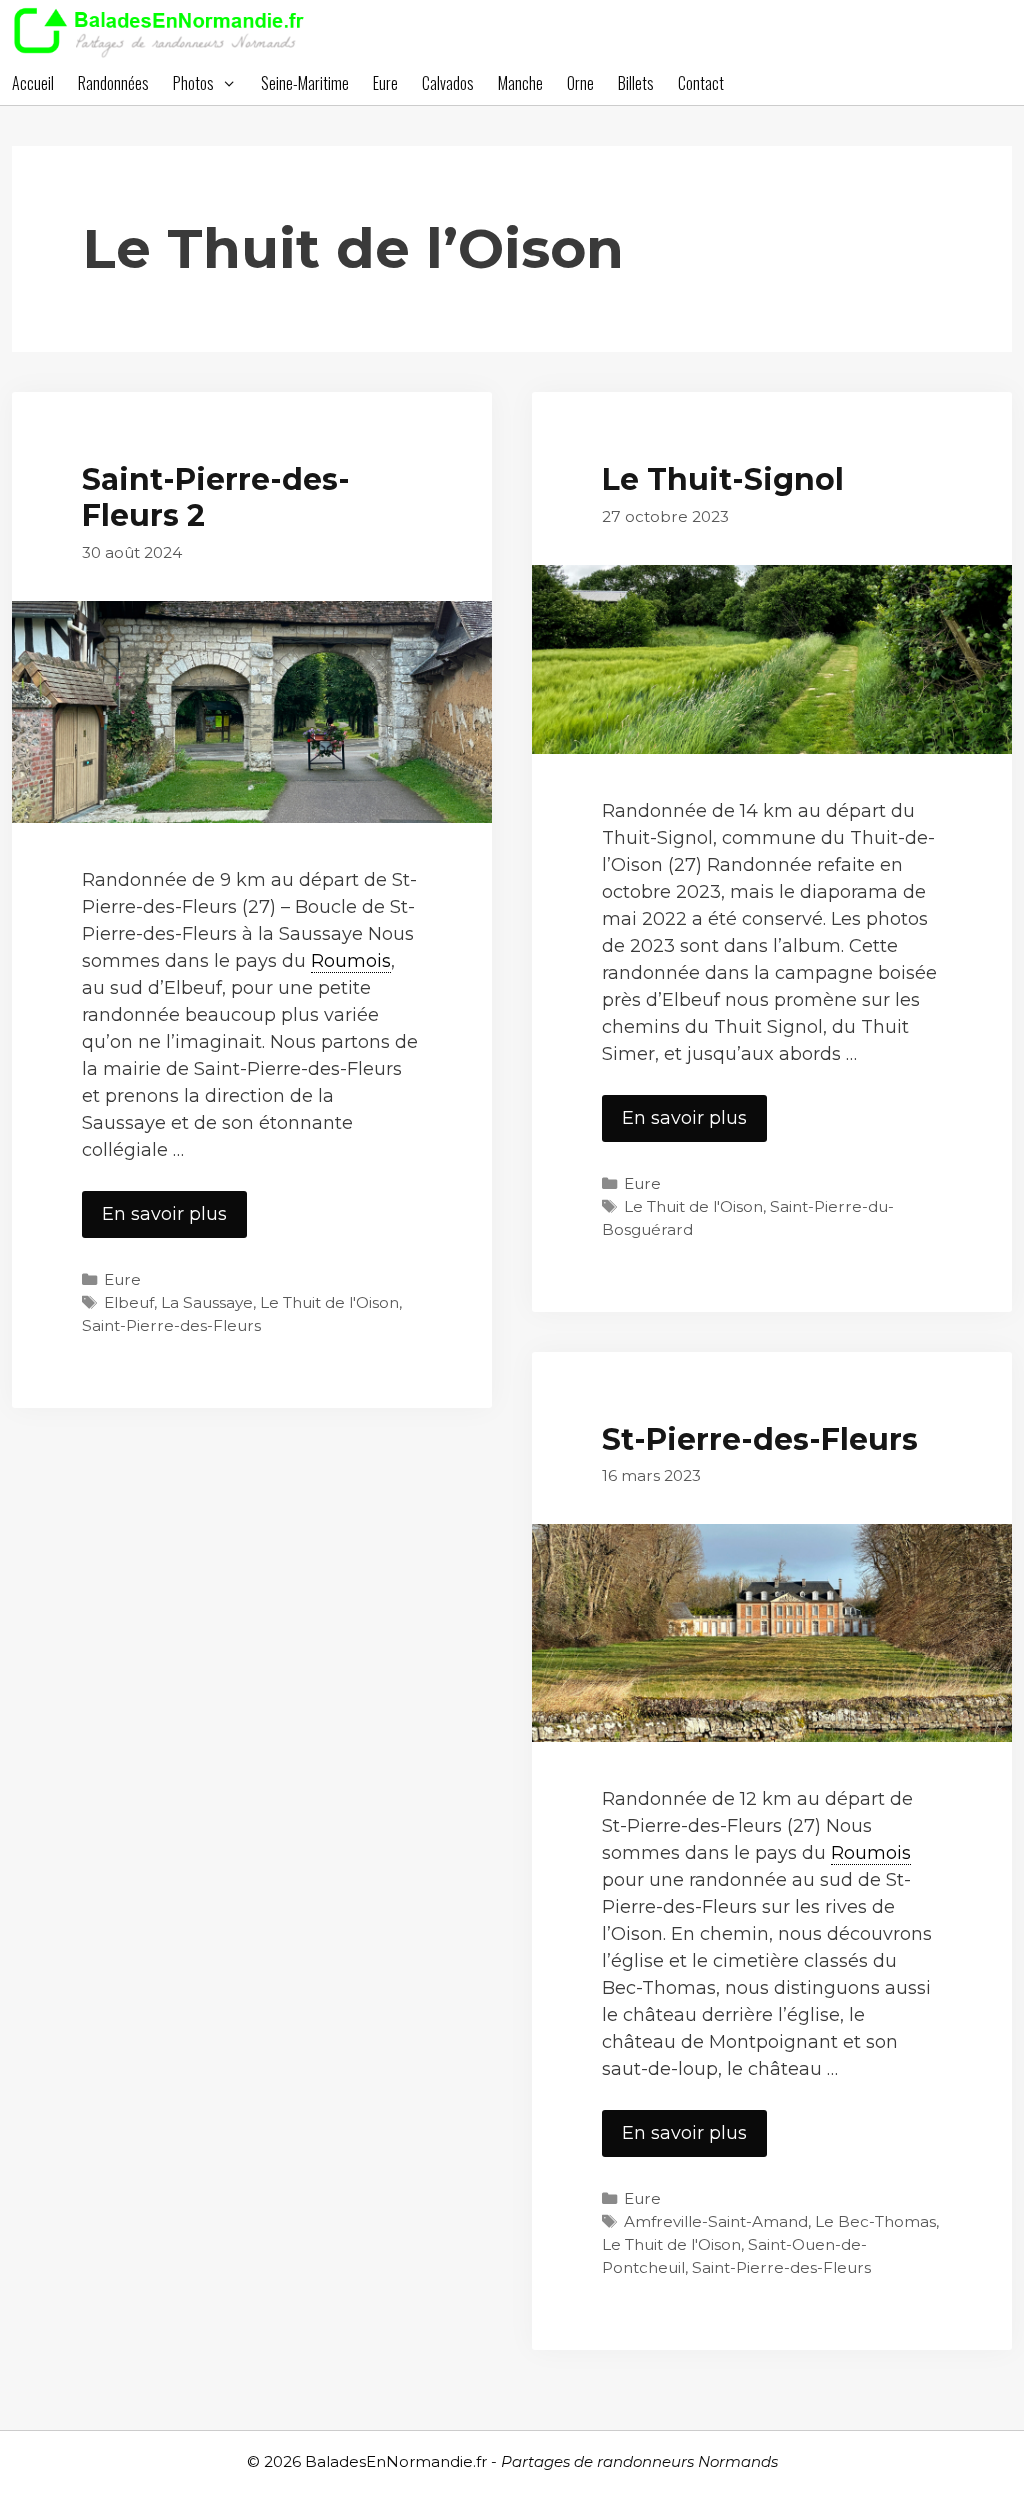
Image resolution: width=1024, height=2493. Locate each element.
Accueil (33, 83)
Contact (701, 83)
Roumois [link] (351, 961)
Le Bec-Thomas (875, 2221)
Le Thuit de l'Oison (329, 1302)
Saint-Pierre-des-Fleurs (171, 1325)
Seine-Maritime (305, 83)
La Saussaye (207, 1302)
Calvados (448, 83)
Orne (580, 83)
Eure (385, 83)
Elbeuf (129, 1302)
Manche (520, 83)
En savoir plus (174, 1220)
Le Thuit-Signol (723, 479)
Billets (636, 83)
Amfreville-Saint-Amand (716, 2221)
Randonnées (113, 83)
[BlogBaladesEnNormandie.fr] (164, 30)
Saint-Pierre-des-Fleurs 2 (216, 497)
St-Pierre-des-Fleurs (760, 1439)
